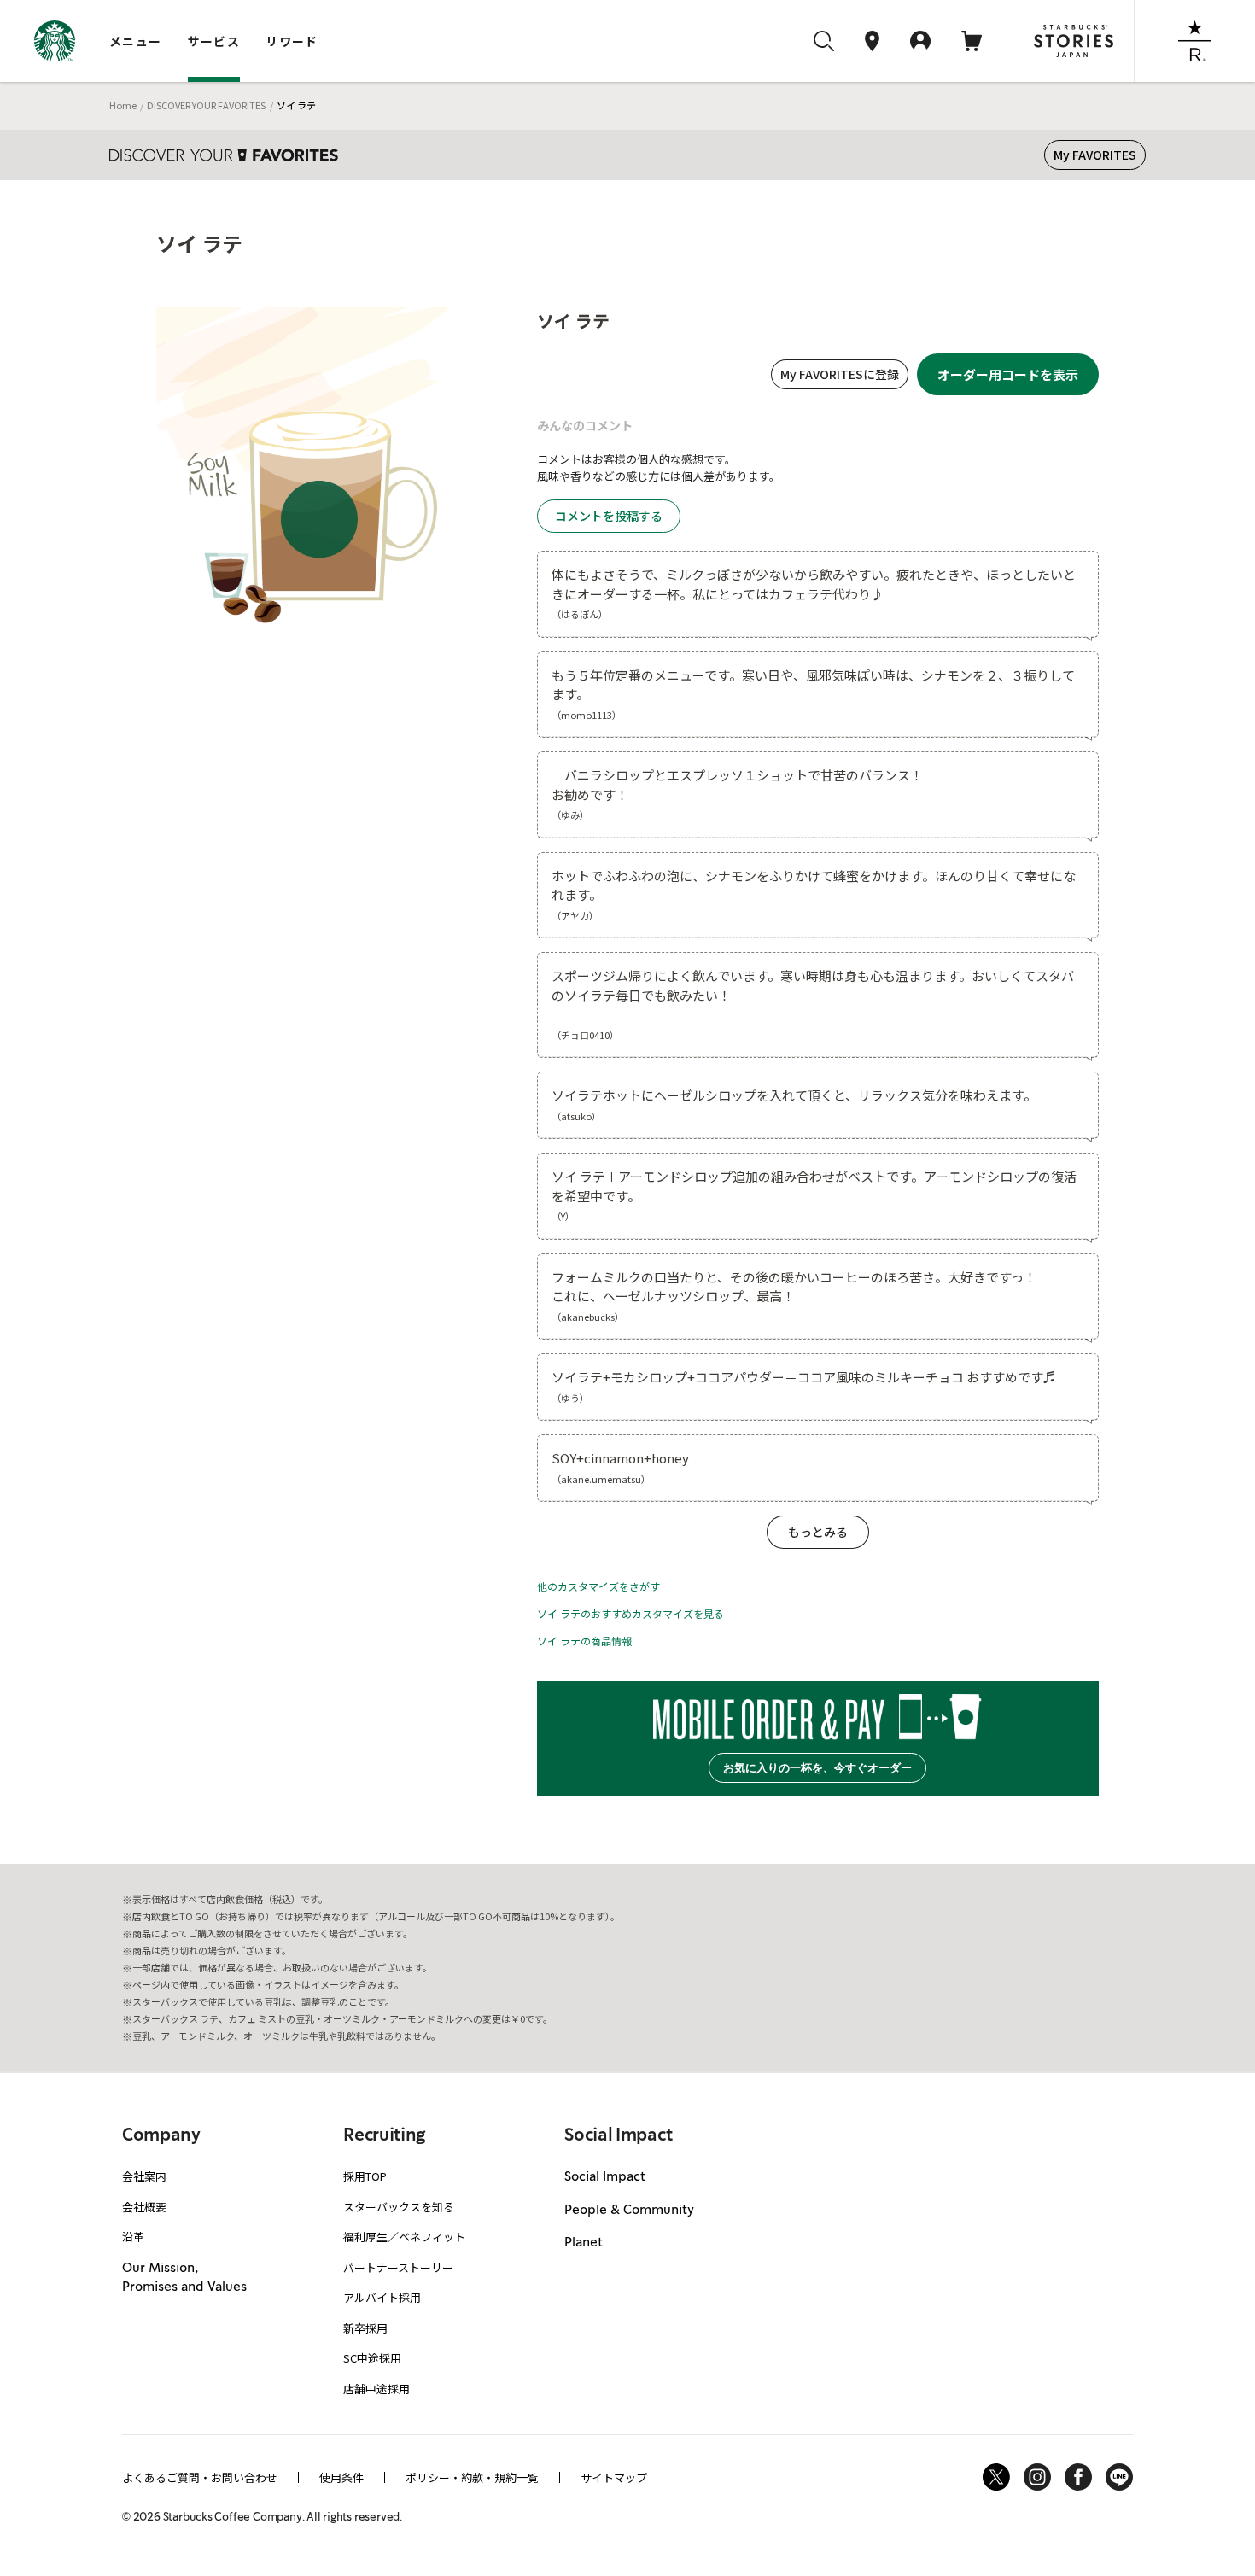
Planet (584, 2243)
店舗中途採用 (376, 2389)
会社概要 (144, 2207)
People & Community (629, 2211)
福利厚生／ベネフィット (404, 2237)
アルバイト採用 (382, 2297)
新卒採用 (365, 2328)
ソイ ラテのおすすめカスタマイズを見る (630, 1613)
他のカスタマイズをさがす (598, 1586)
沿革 (133, 2237)
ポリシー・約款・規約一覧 (472, 2477)
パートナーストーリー (398, 2267)
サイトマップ (614, 2477)
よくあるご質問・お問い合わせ (200, 2477)
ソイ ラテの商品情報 (584, 1641)
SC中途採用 (372, 2358)
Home (123, 105)
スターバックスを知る (399, 2207)
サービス (214, 41)
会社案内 (144, 2176)
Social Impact (605, 2177)
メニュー (136, 41)
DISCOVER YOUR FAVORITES (206, 105)
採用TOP (365, 2176)
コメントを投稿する (609, 516)
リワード (292, 41)
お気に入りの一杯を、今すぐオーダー (817, 1768)
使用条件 (341, 2477)
